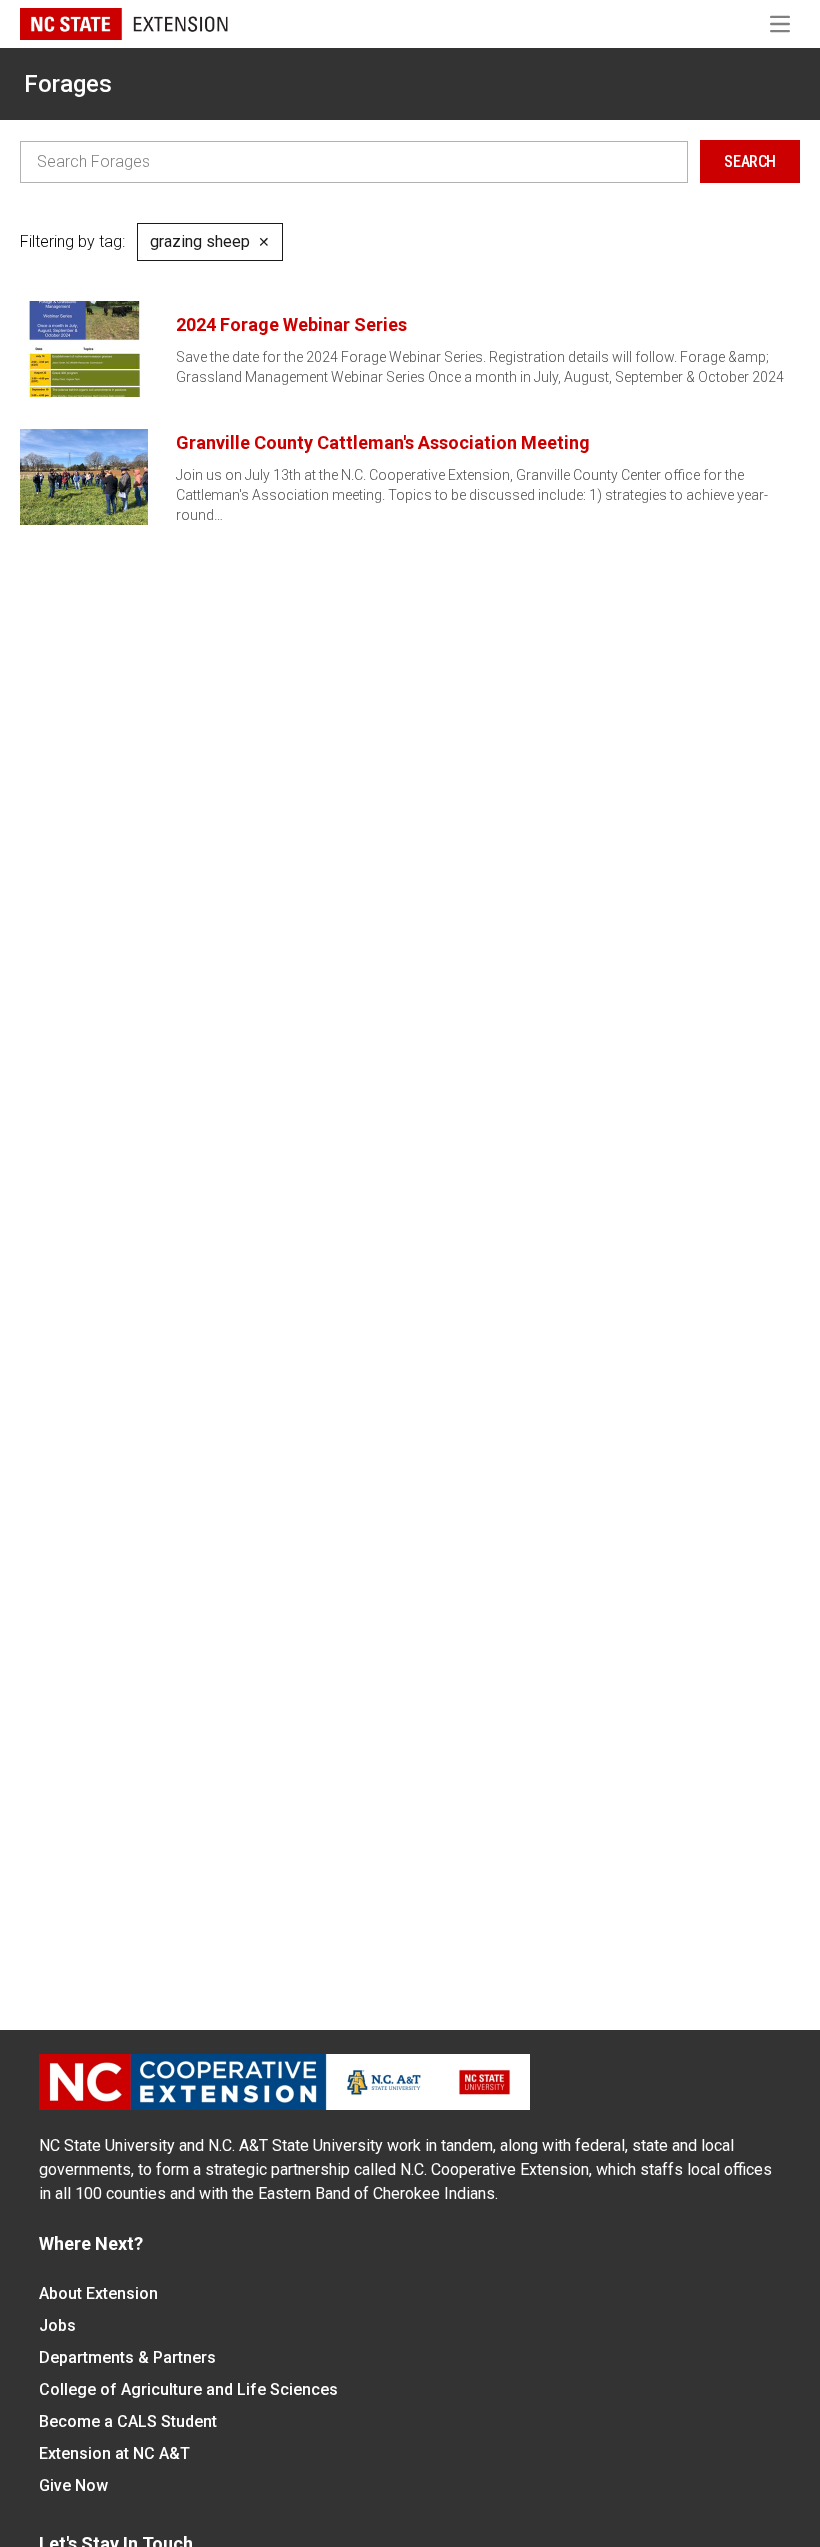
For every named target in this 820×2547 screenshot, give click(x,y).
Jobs (57, 2325)
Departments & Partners (127, 2357)
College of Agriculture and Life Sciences (188, 2389)
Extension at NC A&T (114, 2453)
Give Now (73, 2485)
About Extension (98, 2293)
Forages (68, 84)
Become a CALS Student (128, 2421)
